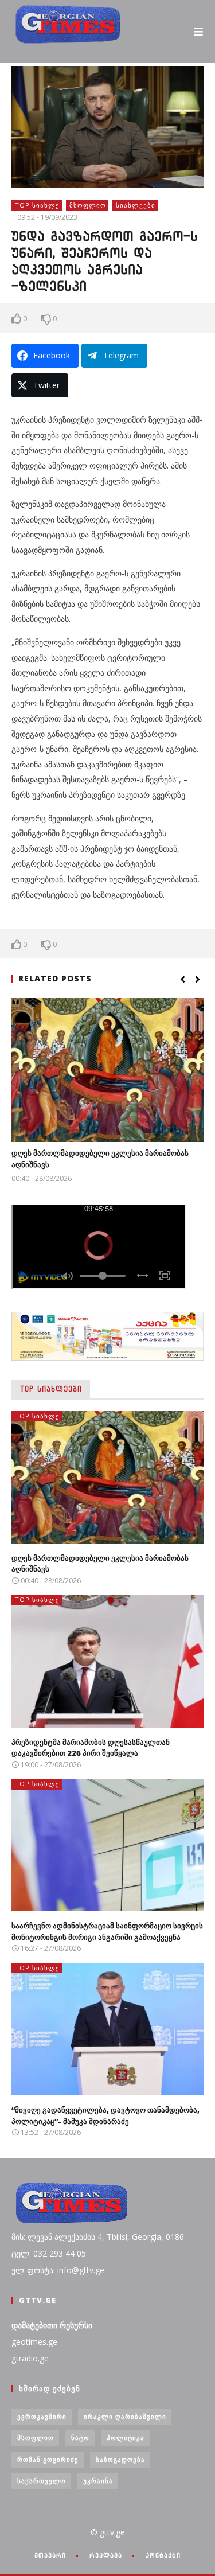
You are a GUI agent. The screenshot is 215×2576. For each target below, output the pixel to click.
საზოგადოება (120, 2459)
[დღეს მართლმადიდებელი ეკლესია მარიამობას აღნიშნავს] (107, 1070)
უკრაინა (98, 2480)
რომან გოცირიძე (48, 2459)
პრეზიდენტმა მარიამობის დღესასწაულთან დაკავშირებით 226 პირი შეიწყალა (91, 1748)
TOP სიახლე (37, 205)
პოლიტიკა (126, 2437)
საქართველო (42, 2480)
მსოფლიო (88, 205)
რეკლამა (106, 2555)
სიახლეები (136, 205)
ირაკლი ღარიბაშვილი (125, 2416)
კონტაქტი (163, 2555)
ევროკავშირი (42, 2416)
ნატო (80, 2437)
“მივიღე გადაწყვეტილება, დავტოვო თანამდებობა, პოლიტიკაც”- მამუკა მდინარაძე (105, 2115)
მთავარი (50, 2555)
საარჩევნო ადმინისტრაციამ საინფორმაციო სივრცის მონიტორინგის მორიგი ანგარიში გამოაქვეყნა (107, 1931)
